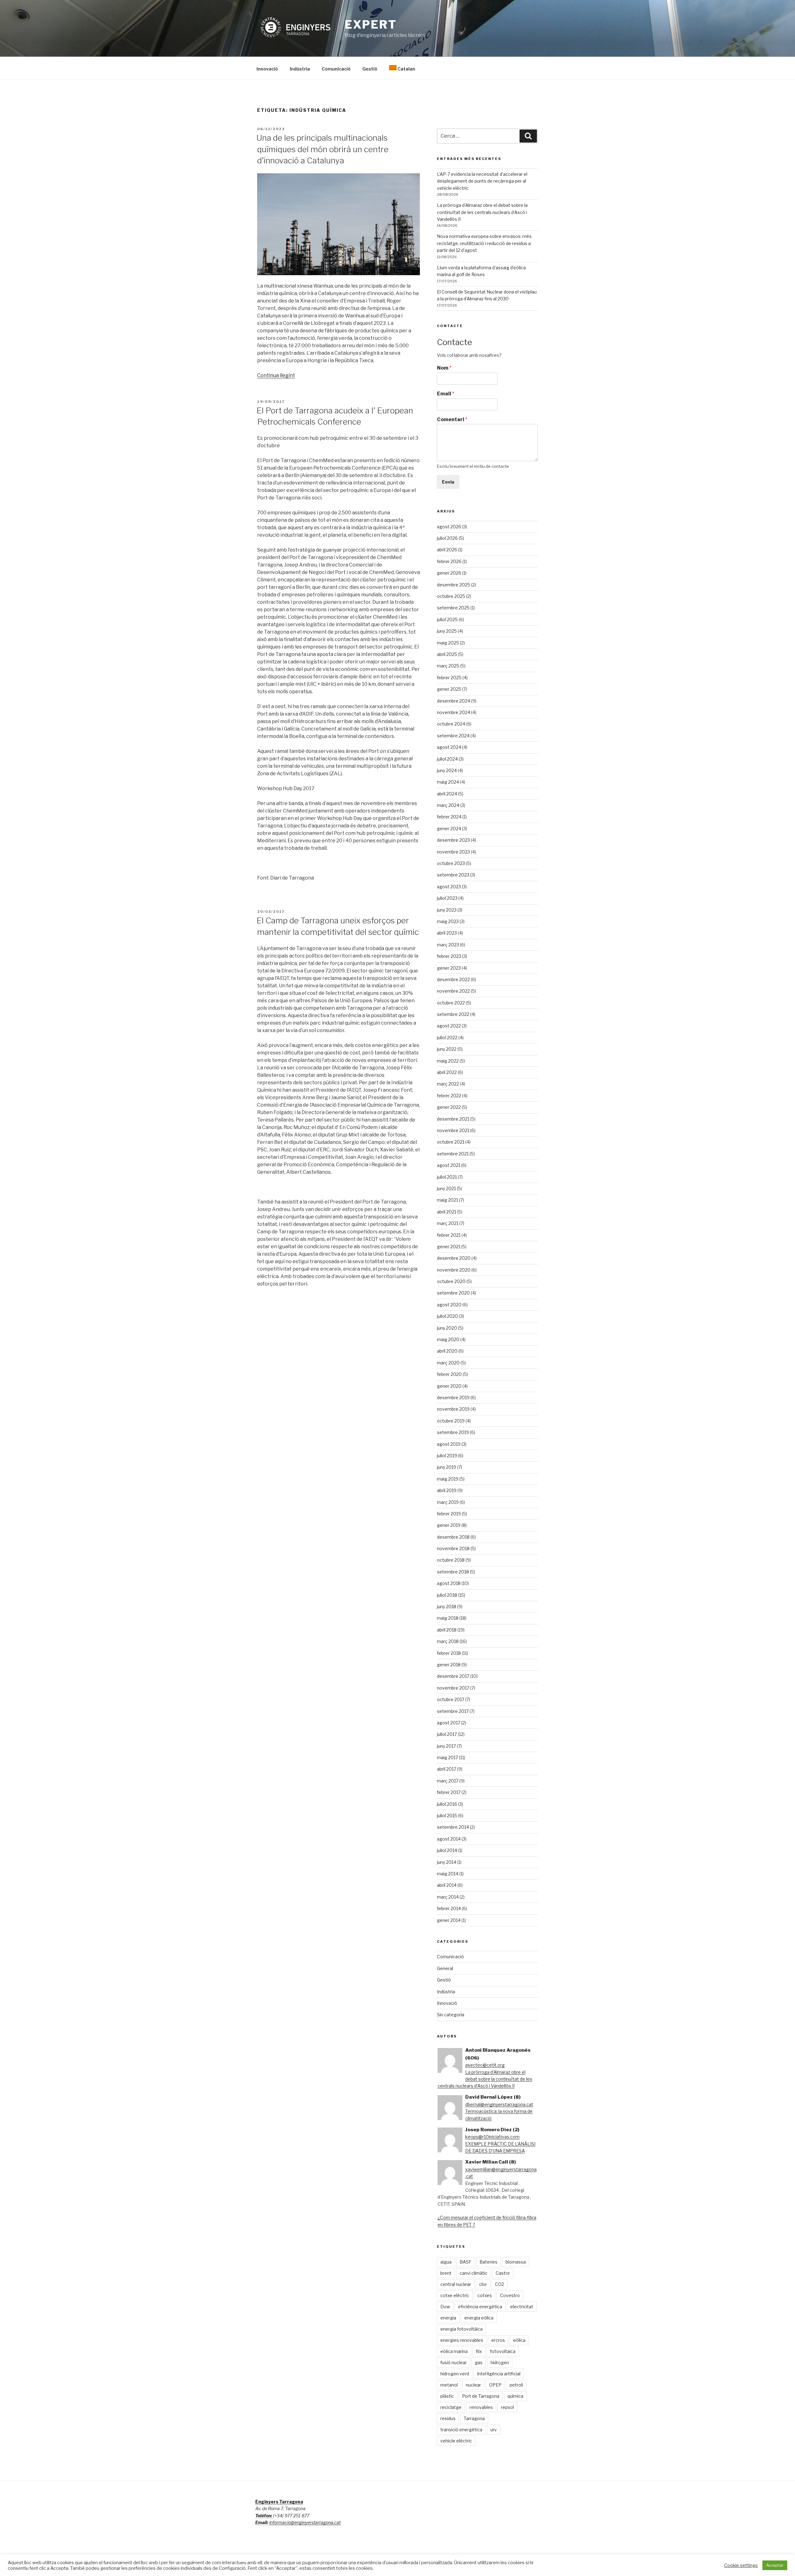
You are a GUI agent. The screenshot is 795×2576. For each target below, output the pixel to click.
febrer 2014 (449, 1908)
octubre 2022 (451, 1003)
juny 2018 (447, 1607)
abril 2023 (447, 933)
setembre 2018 (453, 1572)
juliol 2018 (447, 1595)
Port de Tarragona (481, 2396)
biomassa (516, 2262)
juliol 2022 (447, 1038)
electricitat (522, 2307)
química (515, 2396)
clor (483, 2284)
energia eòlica (479, 2318)
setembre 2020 (453, 1293)
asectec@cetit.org (485, 2065)
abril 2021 (447, 1212)
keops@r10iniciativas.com (492, 2137)
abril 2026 (447, 550)
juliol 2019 (447, 1456)
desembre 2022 (453, 979)
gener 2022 (449, 1107)
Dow (445, 2307)
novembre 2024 (454, 712)
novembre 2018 (453, 1548)
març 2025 (448, 666)
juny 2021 (446, 1188)
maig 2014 (448, 1874)
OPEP (495, 2385)
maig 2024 (448, 782)
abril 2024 (447, 794)
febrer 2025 (449, 678)
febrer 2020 (449, 1374)
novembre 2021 (453, 1130)
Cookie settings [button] (741, 2565)
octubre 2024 (451, 724)
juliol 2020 (447, 1316)
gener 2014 (449, 1920)
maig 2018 (448, 1618)
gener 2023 (449, 968)
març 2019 (448, 1502)
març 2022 (448, 1084)
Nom (444, 368)
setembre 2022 (453, 1014)
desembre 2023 (453, 840)
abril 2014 (447, 1885)
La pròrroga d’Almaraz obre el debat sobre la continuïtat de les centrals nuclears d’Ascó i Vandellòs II (482, 212)
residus (448, 2418)
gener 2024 (449, 828)
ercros (498, 2340)
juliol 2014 (447, 1850)
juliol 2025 (447, 619)
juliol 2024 (447, 759)
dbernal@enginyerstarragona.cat (499, 2104)
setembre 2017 (453, 1711)
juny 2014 (447, 1862)
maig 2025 (448, 643)
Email (446, 394)
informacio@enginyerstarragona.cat (305, 2522)
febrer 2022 (449, 1096)
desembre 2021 (453, 1119)
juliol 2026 (447, 538)
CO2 (500, 2284)
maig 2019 (448, 1479)
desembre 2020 (454, 1258)
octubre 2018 (451, 1560)
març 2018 (448, 1641)
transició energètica (461, 2430)
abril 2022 (447, 1072)
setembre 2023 (453, 875)
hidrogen (500, 2362)
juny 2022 (447, 1049)
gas (479, 2362)
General (445, 1968)
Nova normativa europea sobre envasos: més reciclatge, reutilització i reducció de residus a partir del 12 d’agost (484, 243)
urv (494, 2430)
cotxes (485, 2295)
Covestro (510, 2295)
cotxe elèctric (455, 2295)
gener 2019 (449, 1525)
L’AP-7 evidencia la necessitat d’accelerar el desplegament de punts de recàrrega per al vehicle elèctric (482, 181)
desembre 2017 (453, 1676)
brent (446, 2273)
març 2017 (448, 1781)
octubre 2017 (451, 1699)
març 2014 (448, 1897)
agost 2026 (449, 527)
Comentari (452, 419)
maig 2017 (447, 1757)
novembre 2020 (454, 1270)
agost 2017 (449, 1723)
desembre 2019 (453, 1397)
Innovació (267, 69)
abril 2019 (447, 1490)
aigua (446, 2262)
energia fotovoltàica (461, 2329)
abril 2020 (447, 1351)
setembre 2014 (453, 1827)
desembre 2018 (453, 1537)
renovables (481, 2407)
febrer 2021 (449, 1235)
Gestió (370, 69)
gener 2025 (449, 689)
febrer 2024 (449, 817)
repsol (507, 2407)
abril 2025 (447, 654)
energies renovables (462, 2340)
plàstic (447, 2396)
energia (448, 2318)
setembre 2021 (453, 1154)
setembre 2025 (453, 608)
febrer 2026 (449, 561)
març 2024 (448, 805)
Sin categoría (451, 2015)
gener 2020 (449, 1386)
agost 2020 (449, 1305)
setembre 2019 (453, 1432)
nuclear (473, 2385)
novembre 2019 (453, 1409)
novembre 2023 (453, 852)
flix (479, 2351)
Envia (448, 482)
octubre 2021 (451, 1142)
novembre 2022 (453, 991)
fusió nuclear (454, 2362)
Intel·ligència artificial (499, 2374)
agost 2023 (449, 887)
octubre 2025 (451, 596)
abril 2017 (447, 1769)
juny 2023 (447, 910)
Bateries (488, 2262)
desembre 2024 (454, 701)
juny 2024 (447, 770)
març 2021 (448, 1223)
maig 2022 (448, 1061)
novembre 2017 (453, 1688)
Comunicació (336, 69)
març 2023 (448, 945)
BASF (466, 2262)
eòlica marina (454, 2351)
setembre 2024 (453, 736)
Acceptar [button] (775, 2565)
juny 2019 (447, 1467)
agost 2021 (449, 1165)
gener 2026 (449, 573)
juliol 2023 (447, 898)
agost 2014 (449, 1839)
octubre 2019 (451, 1421)
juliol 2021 (447, 1177)
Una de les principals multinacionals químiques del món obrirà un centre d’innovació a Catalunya (323, 149)
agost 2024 (449, 747)
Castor (503, 2273)
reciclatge (451, 2407)
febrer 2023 (449, 956)
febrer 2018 (449, 1653)
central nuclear (456, 2284)
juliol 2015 (447, 1816)
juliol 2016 (447, 1804)
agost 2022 (449, 1026)
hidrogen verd (455, 2374)
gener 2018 (449, 1665)
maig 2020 (448, 1339)
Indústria (300, 69)
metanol (449, 2385)
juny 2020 (447, 1328)
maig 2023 (448, 921)
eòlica (519, 2340)
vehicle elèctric (456, 2441)
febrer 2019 (449, 1514)
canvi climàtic (474, 2273)
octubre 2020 (451, 1281)
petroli (516, 2385)
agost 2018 (449, 1583)
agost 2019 (449, 1444)
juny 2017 (446, 1746)
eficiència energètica (480, 2307)
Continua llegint (276, 375)
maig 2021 (447, 1200)
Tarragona (474, 2418)
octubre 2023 (451, 863)
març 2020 (448, 1363)
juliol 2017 (447, 1734)
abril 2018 (447, 1630)
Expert (371, 25)
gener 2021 (449, 1247)
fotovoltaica (503, 2351)
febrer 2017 (449, 1792)
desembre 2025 (454, 585)
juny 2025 (447, 631)
